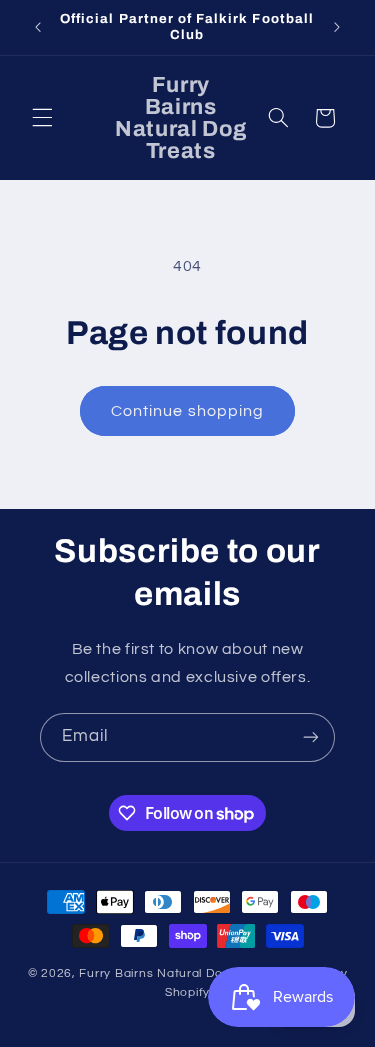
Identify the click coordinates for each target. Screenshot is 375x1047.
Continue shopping (187, 411)
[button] (42, 118)
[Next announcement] (337, 27)
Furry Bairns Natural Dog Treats (175, 973)
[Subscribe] (311, 737)
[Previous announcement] (38, 27)
